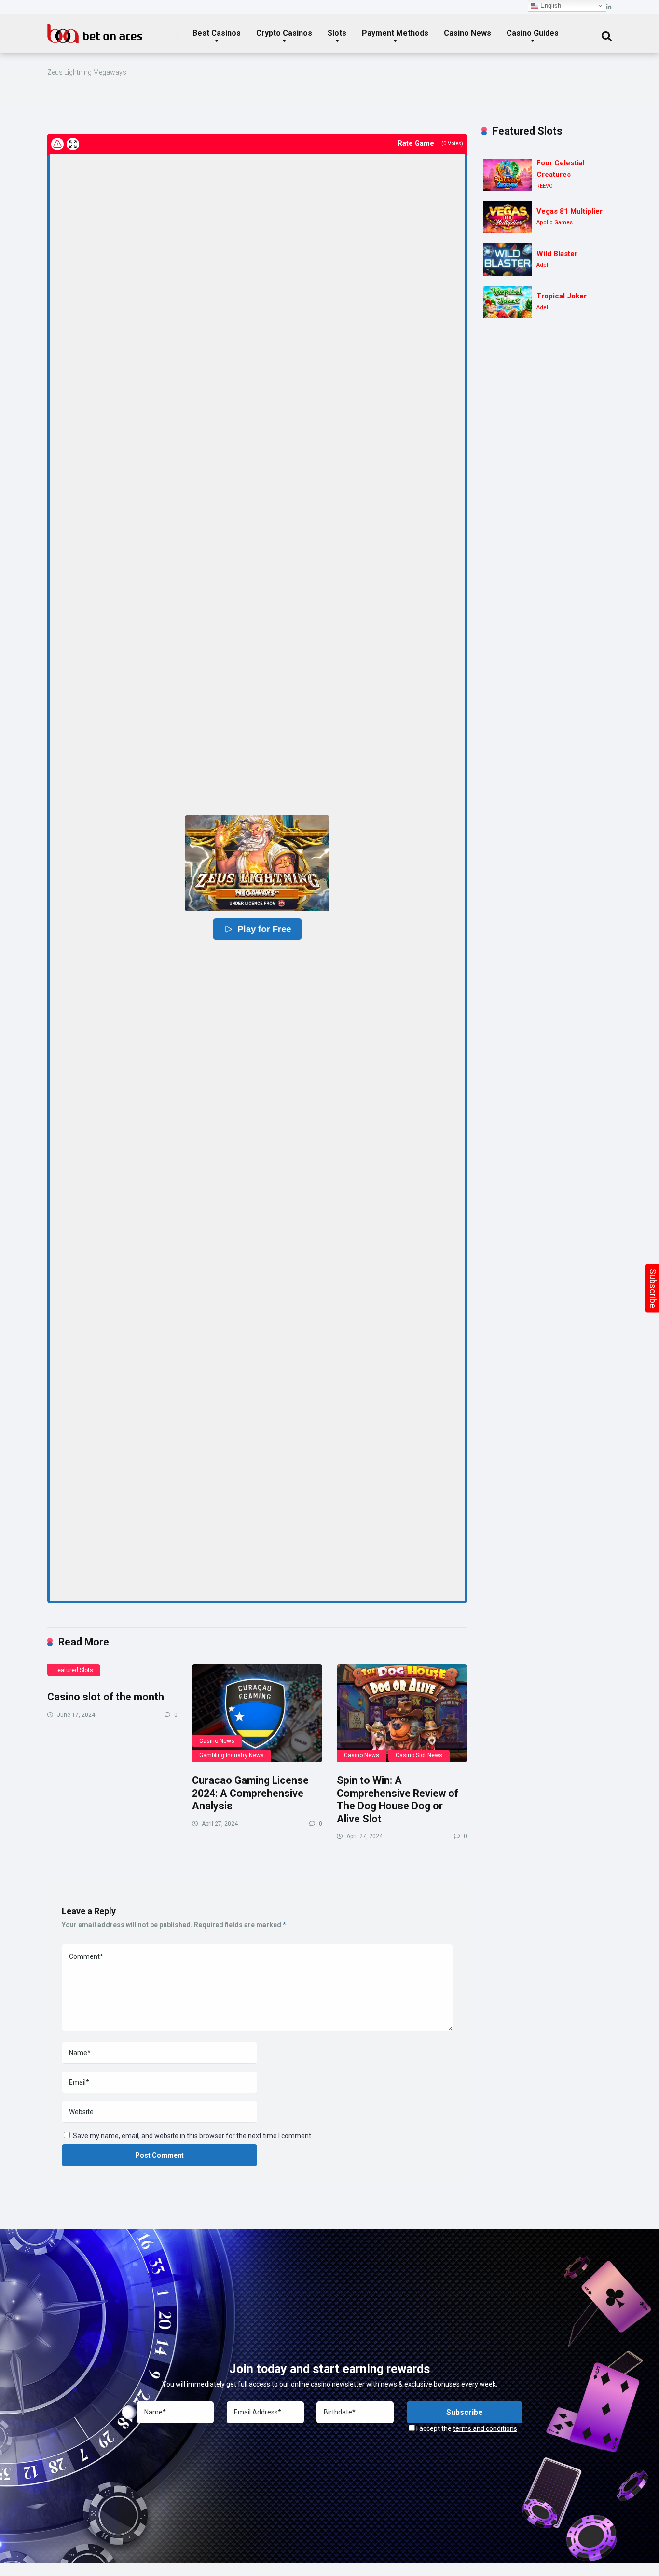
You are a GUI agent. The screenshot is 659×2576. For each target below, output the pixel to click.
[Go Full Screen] (73, 144)
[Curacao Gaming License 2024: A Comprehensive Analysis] (257, 1713)
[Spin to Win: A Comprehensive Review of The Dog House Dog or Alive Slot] (402, 1713)
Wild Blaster (557, 254)
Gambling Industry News (232, 1755)
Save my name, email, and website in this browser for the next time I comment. (193, 2136)
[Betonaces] (96, 30)
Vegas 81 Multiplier (570, 211)
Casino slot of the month (106, 1697)
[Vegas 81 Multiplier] (508, 217)
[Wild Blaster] (508, 260)
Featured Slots (74, 1670)
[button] (257, 863)
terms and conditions (485, 2428)
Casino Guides (533, 33)
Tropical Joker (562, 296)
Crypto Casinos (284, 33)
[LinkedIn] (609, 7)
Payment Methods (395, 33)
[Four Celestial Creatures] (508, 175)
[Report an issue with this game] (57, 144)
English (550, 6)
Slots (337, 33)
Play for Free (265, 929)
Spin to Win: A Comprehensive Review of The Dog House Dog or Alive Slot (398, 1800)
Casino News (467, 33)
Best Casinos (217, 33)
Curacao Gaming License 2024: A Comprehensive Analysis (250, 1793)
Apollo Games (555, 223)
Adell (543, 265)
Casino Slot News (419, 1755)
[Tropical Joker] (508, 302)
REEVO (545, 186)
